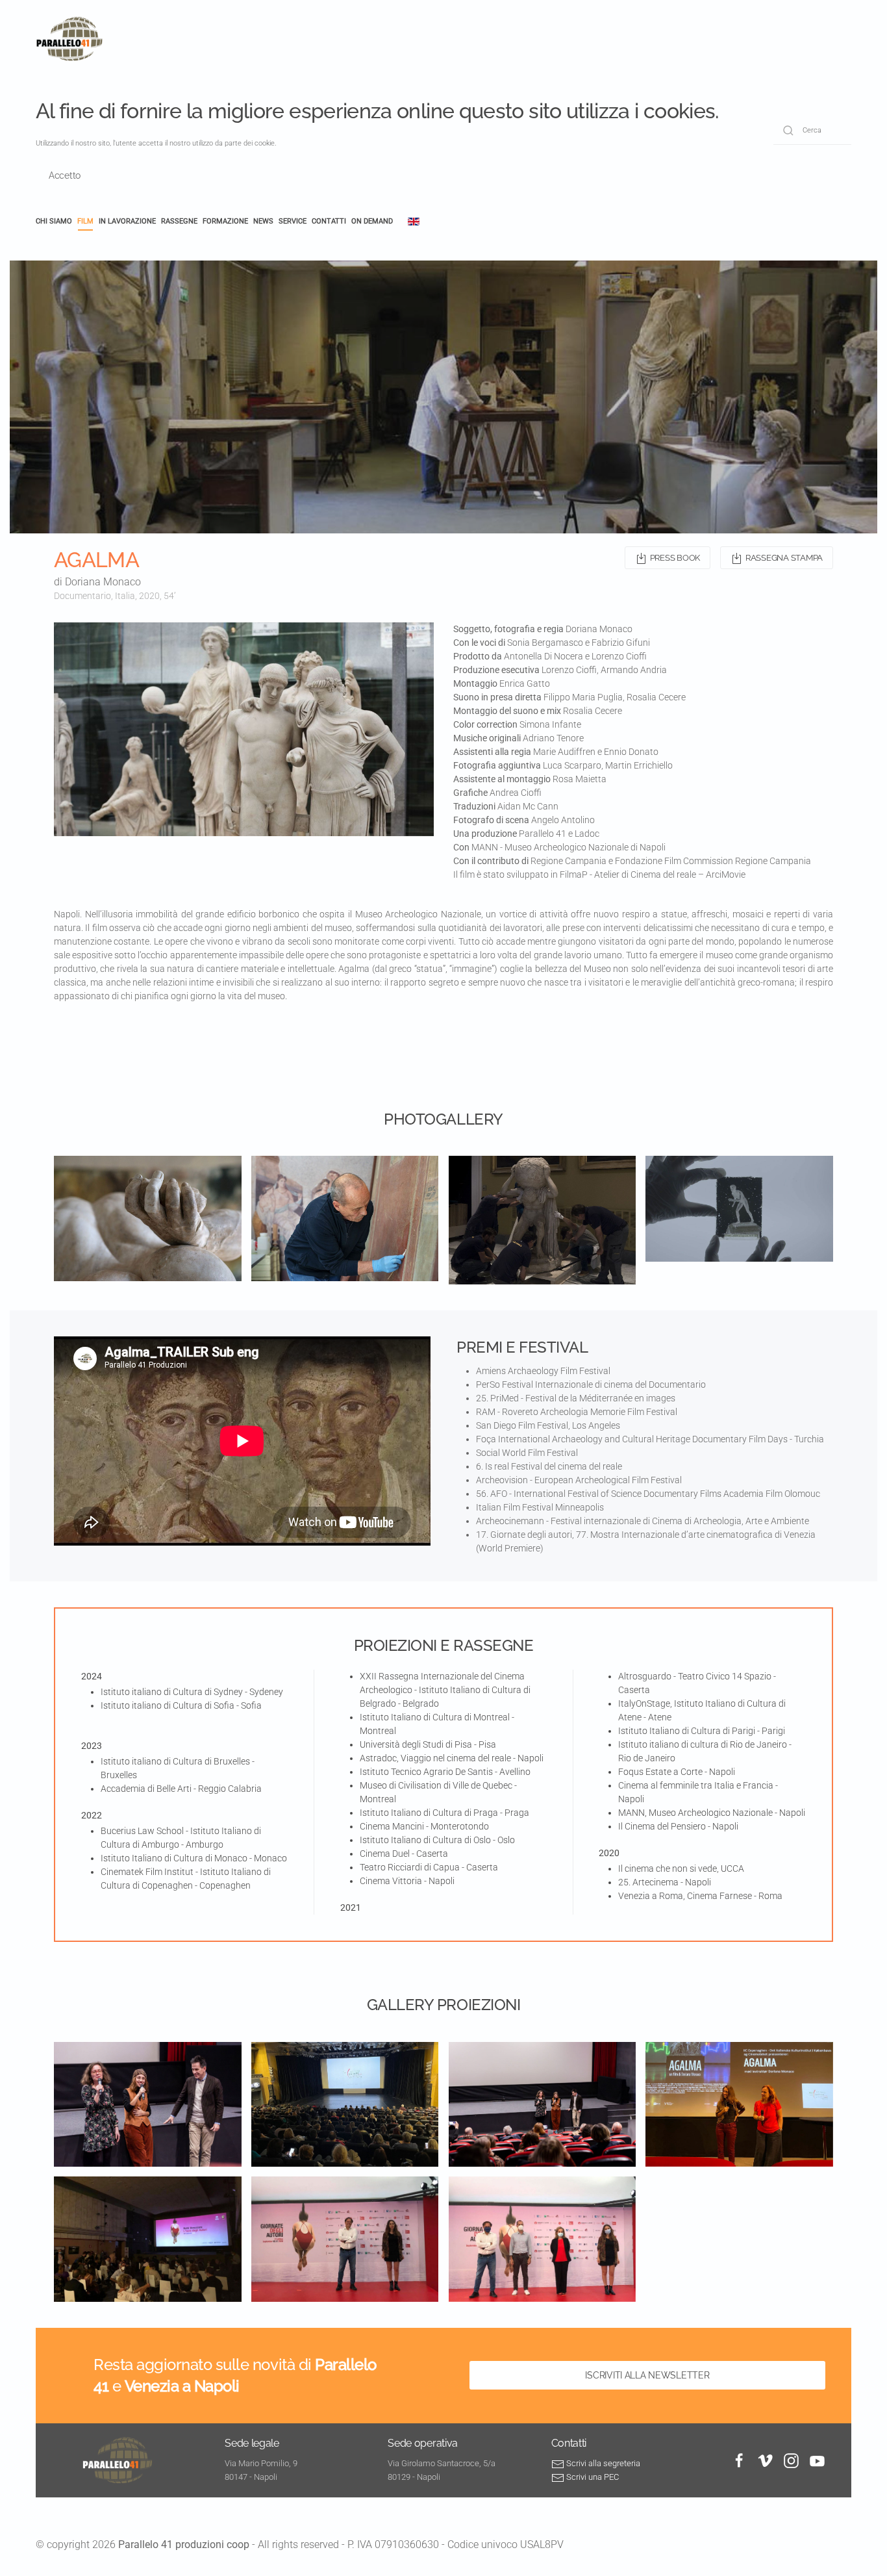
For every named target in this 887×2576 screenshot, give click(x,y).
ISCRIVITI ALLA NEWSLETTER (647, 2375)
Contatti (329, 221)
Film (85, 221)
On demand (372, 221)
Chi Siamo (54, 221)
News (263, 221)
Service (293, 221)
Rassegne (179, 221)
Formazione (225, 221)
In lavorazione (127, 221)
